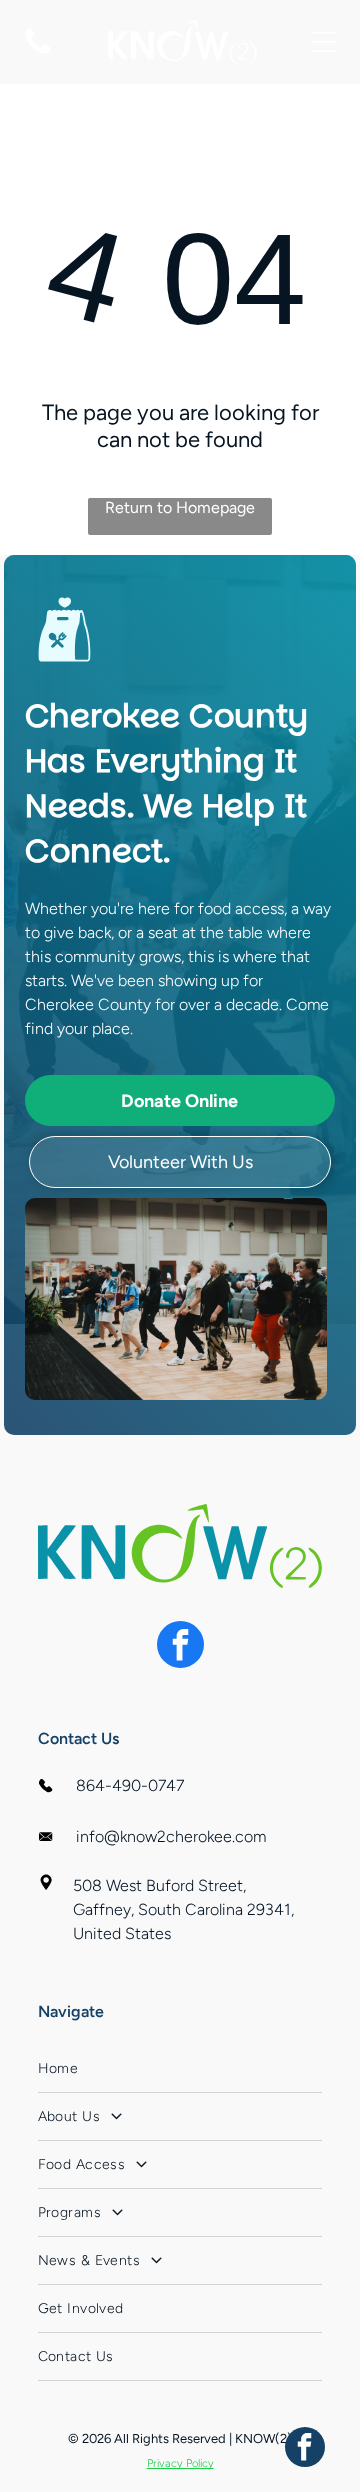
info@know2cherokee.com (171, 1836)
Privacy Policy (180, 2463)
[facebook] (180, 1647)
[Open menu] (324, 42)
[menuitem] (180, 2069)
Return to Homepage (180, 507)
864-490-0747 (130, 1785)
